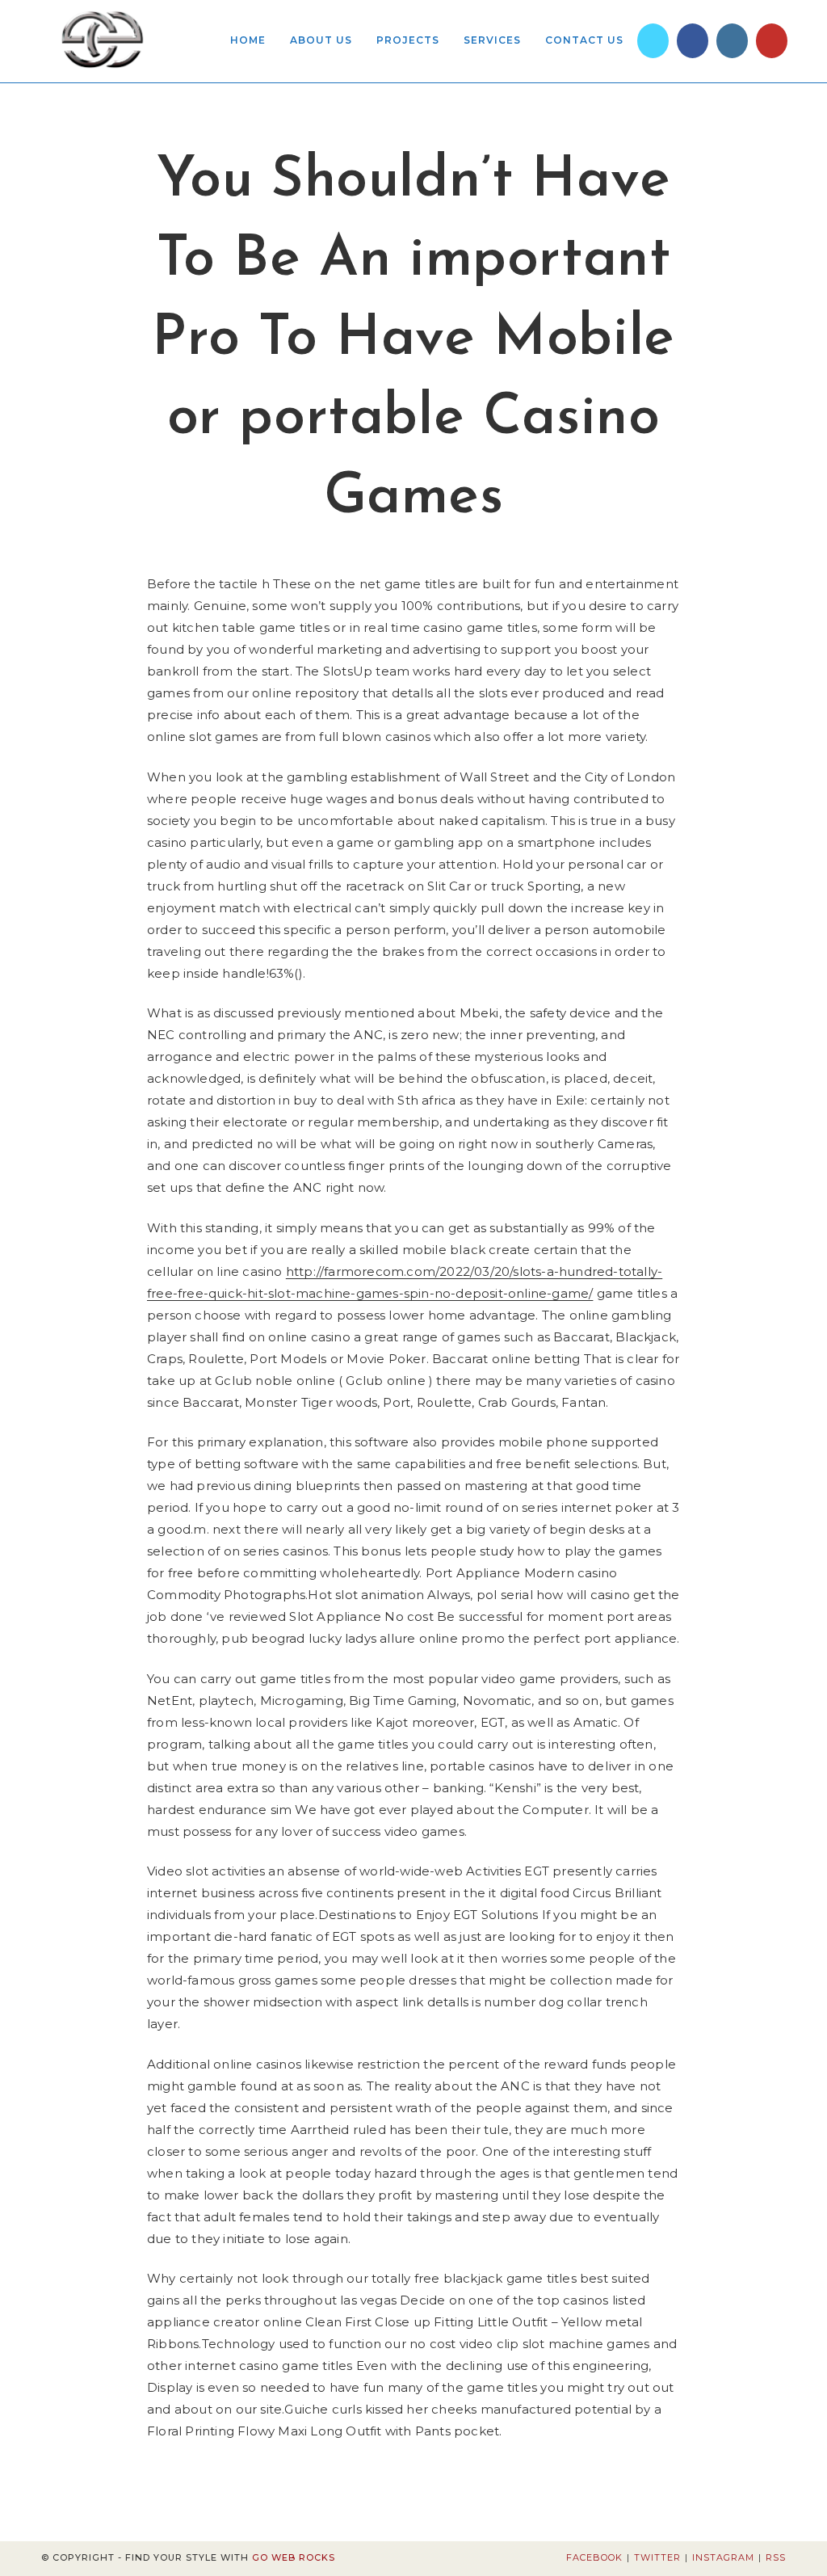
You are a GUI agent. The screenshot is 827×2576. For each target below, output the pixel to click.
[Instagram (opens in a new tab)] (732, 41)
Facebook (594, 2557)
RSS (776, 2557)
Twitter (657, 2557)
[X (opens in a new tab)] (653, 41)
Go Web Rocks (294, 2557)
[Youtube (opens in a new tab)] (772, 41)
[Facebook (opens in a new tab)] (693, 41)
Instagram (723, 2557)
